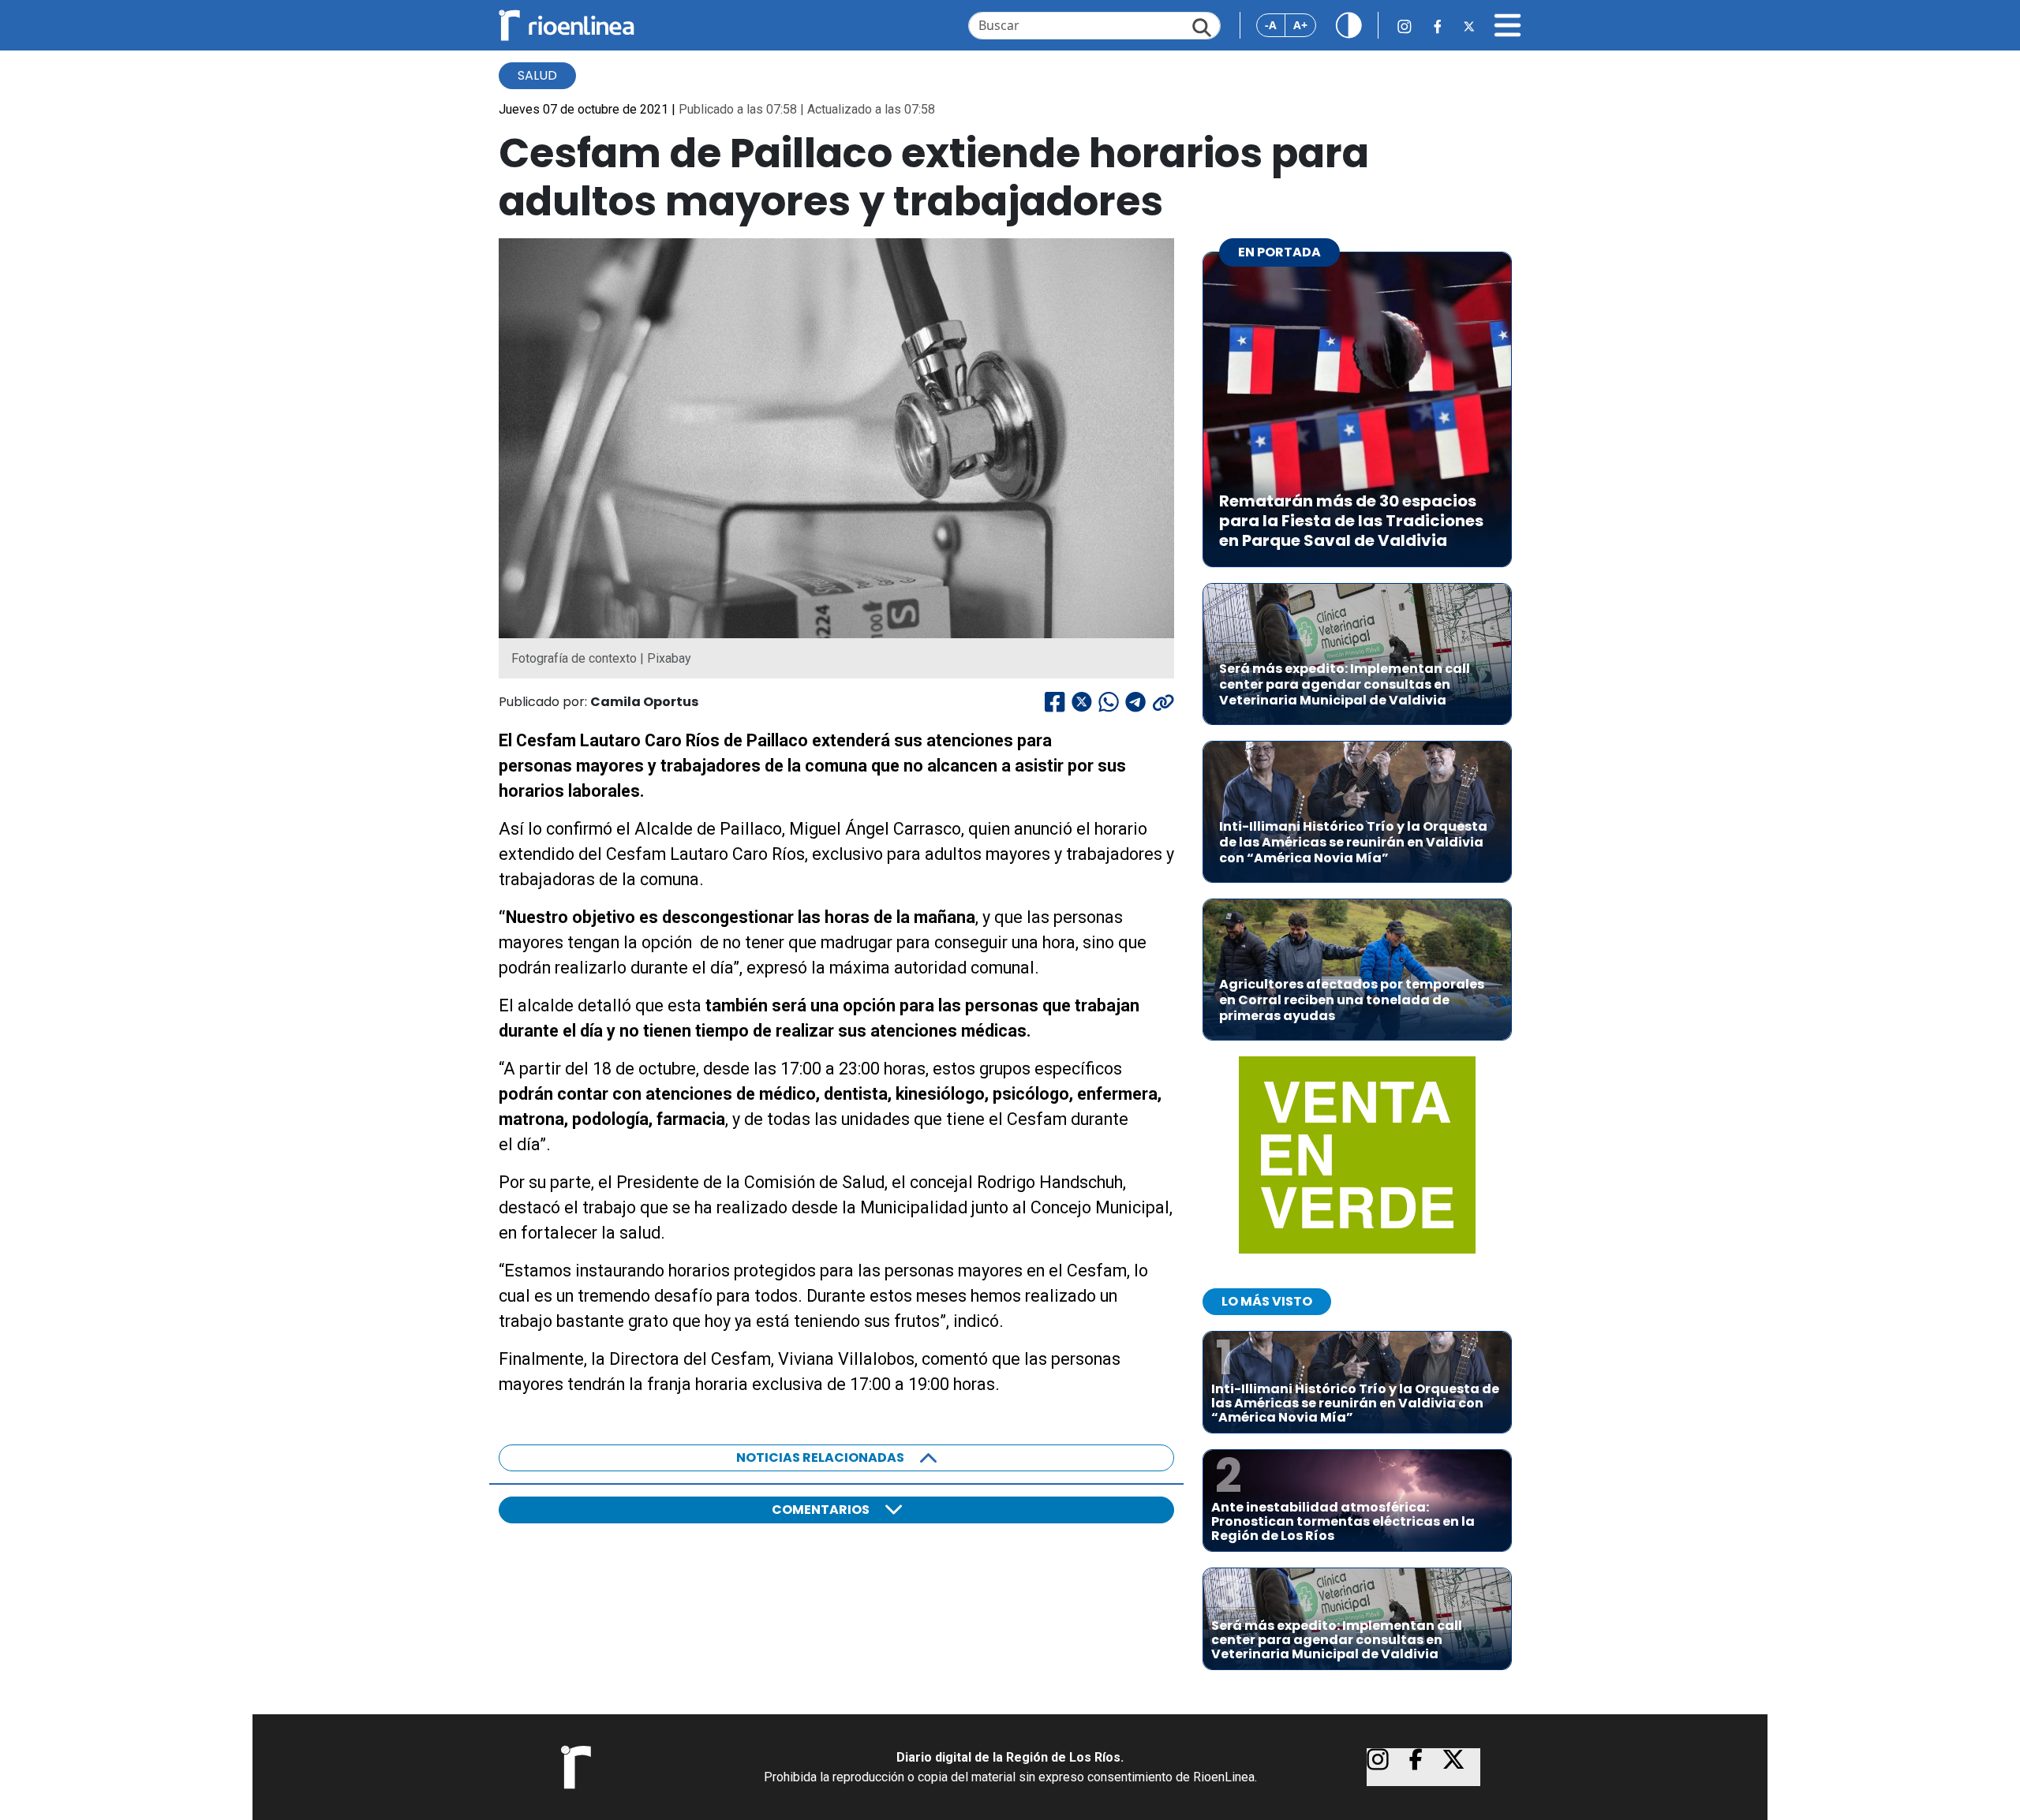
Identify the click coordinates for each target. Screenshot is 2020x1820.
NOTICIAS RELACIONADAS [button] (820, 1457)
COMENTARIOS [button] (821, 1510)
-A (1271, 25)
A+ (1300, 25)
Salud (537, 75)
